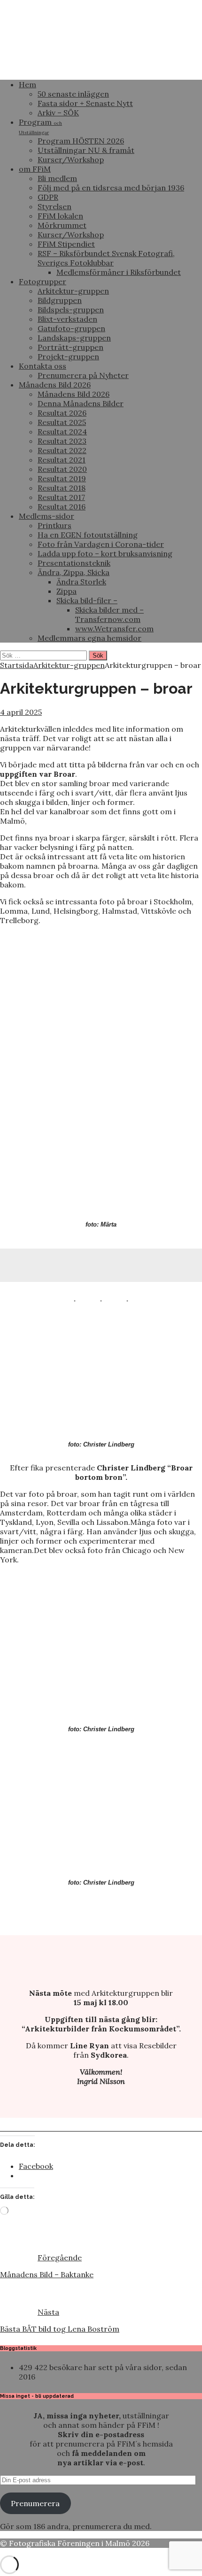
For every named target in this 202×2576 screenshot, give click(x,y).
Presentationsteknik (74, 563)
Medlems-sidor (47, 516)
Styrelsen (54, 206)
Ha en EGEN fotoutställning (88, 535)
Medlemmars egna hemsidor (89, 638)
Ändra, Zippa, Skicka (74, 572)
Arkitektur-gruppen (73, 291)
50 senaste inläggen (73, 94)
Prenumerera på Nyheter (83, 375)
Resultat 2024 (62, 432)
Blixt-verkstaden (67, 319)
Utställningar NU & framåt (86, 150)
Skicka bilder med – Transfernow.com (109, 614)
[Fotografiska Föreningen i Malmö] (101, 68)
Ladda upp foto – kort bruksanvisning (105, 553)
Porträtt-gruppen (70, 347)
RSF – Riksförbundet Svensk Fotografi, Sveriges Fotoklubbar (106, 258)
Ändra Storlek (81, 582)
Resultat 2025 (62, 422)
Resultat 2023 (62, 441)
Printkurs (54, 525)
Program (40, 126)
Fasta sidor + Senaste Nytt (85, 103)
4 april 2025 (21, 712)
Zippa (66, 591)
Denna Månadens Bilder (81, 403)
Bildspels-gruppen (71, 310)
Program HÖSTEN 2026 (81, 141)
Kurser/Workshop (71, 159)
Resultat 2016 (62, 507)
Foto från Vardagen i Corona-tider (101, 544)
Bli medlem (57, 178)
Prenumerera (35, 2503)
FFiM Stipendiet (66, 244)
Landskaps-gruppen (74, 338)
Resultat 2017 (61, 497)
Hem (27, 84)
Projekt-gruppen (68, 356)
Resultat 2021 (62, 460)
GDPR (48, 197)
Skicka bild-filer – (87, 600)
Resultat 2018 (62, 488)
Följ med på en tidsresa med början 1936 (111, 188)
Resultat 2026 (62, 413)
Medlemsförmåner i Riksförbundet (119, 272)
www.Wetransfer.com (114, 629)
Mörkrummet (62, 225)
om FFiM (35, 169)
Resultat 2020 (62, 469)
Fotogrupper (43, 281)
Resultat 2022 (62, 450)
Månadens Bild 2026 (55, 385)
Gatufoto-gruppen (71, 328)
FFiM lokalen (60, 216)
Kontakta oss (43, 366)
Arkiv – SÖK (58, 113)
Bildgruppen (60, 300)
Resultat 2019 (62, 478)
